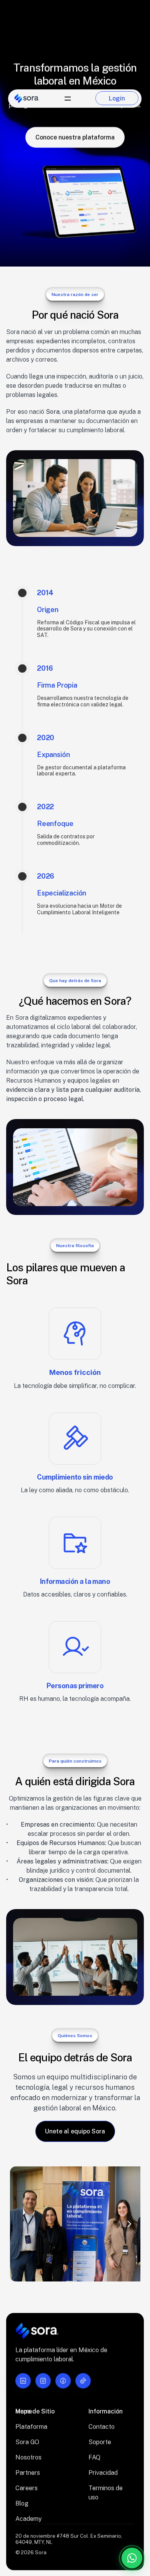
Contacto (102, 2427)
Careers (27, 2488)
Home (24, 2411)
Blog (22, 2503)
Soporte (100, 2442)
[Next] (129, 2224)
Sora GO (27, 2442)
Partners (28, 2473)
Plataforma (31, 2427)
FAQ (94, 2457)
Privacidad (103, 2473)
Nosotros (28, 2457)
